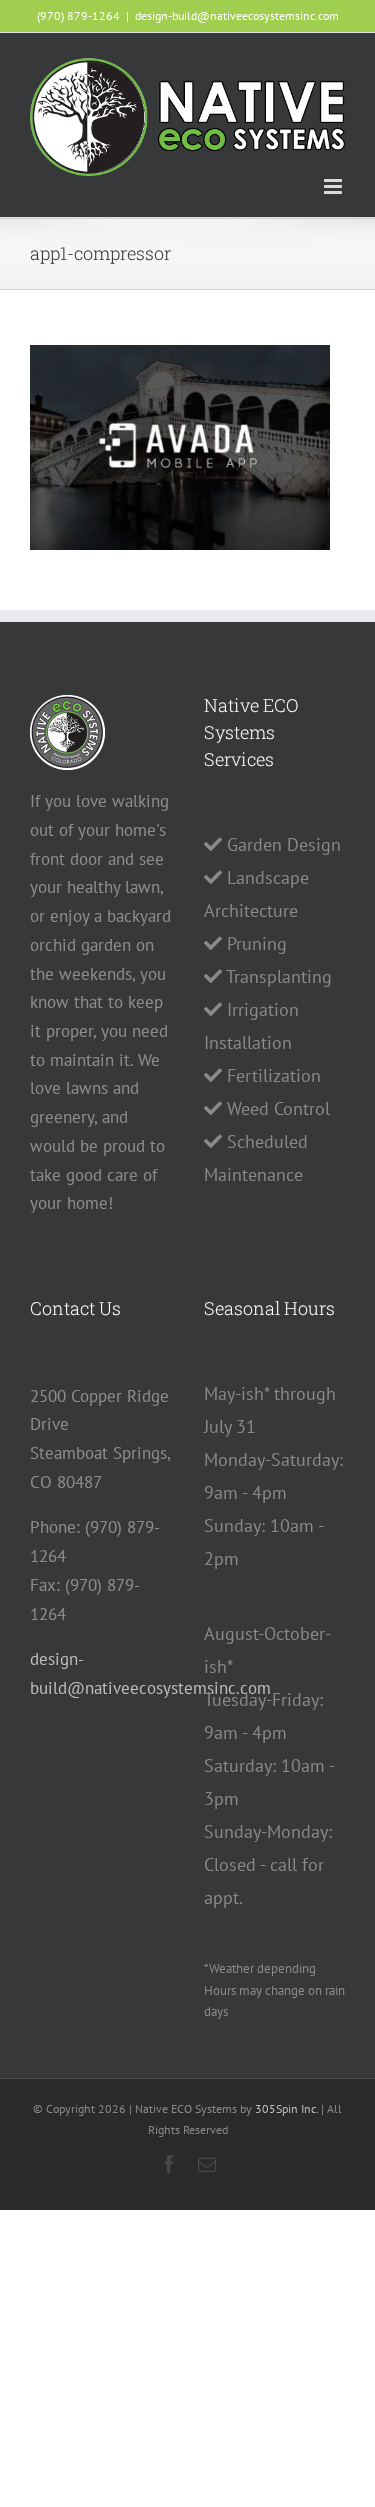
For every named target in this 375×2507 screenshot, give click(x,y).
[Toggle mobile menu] (334, 186)
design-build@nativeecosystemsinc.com (237, 15)
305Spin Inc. (286, 2108)
